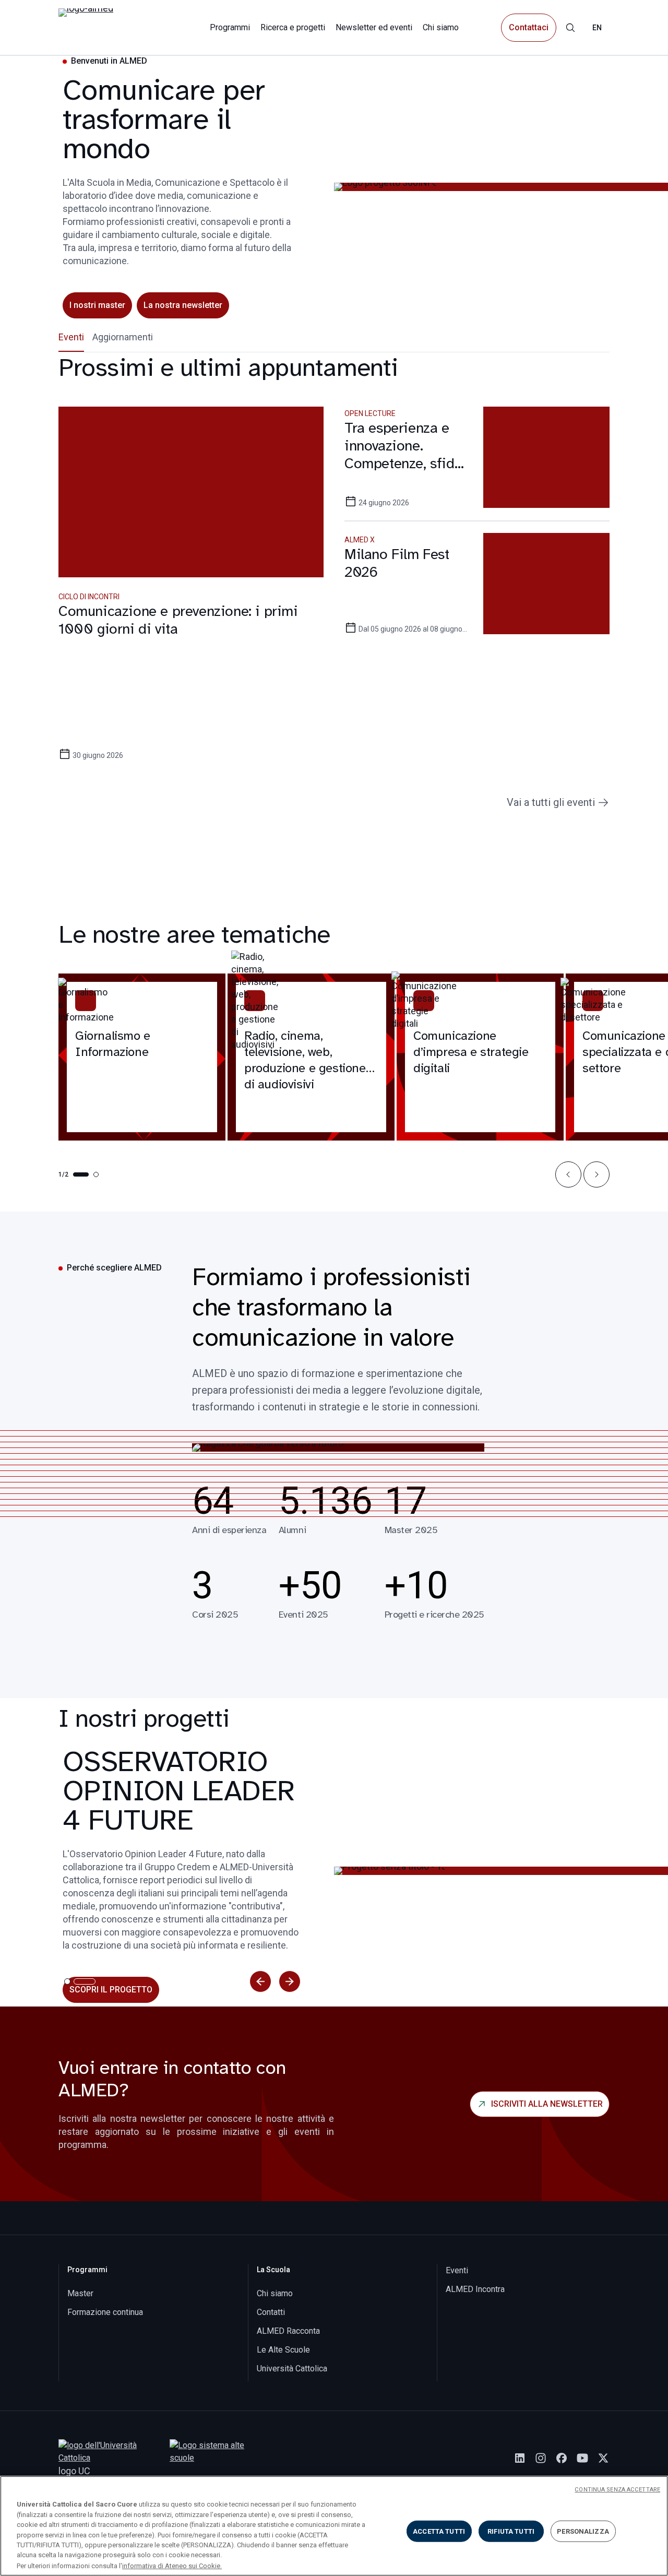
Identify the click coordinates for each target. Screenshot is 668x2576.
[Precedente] (260, 1981)
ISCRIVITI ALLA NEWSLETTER (547, 2104)
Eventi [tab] (71, 337)
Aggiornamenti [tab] (123, 337)
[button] (568, 1174)
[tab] (67, 1981)
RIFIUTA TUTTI (511, 2531)
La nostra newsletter (183, 305)
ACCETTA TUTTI (439, 2531)
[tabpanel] (334, 581)
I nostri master (97, 305)
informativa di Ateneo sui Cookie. (172, 2565)
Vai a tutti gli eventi (551, 802)
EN (597, 28)
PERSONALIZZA (583, 2531)
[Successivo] (290, 1981)
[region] (334, 2526)
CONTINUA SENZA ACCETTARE (617, 2490)
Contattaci (529, 27)
